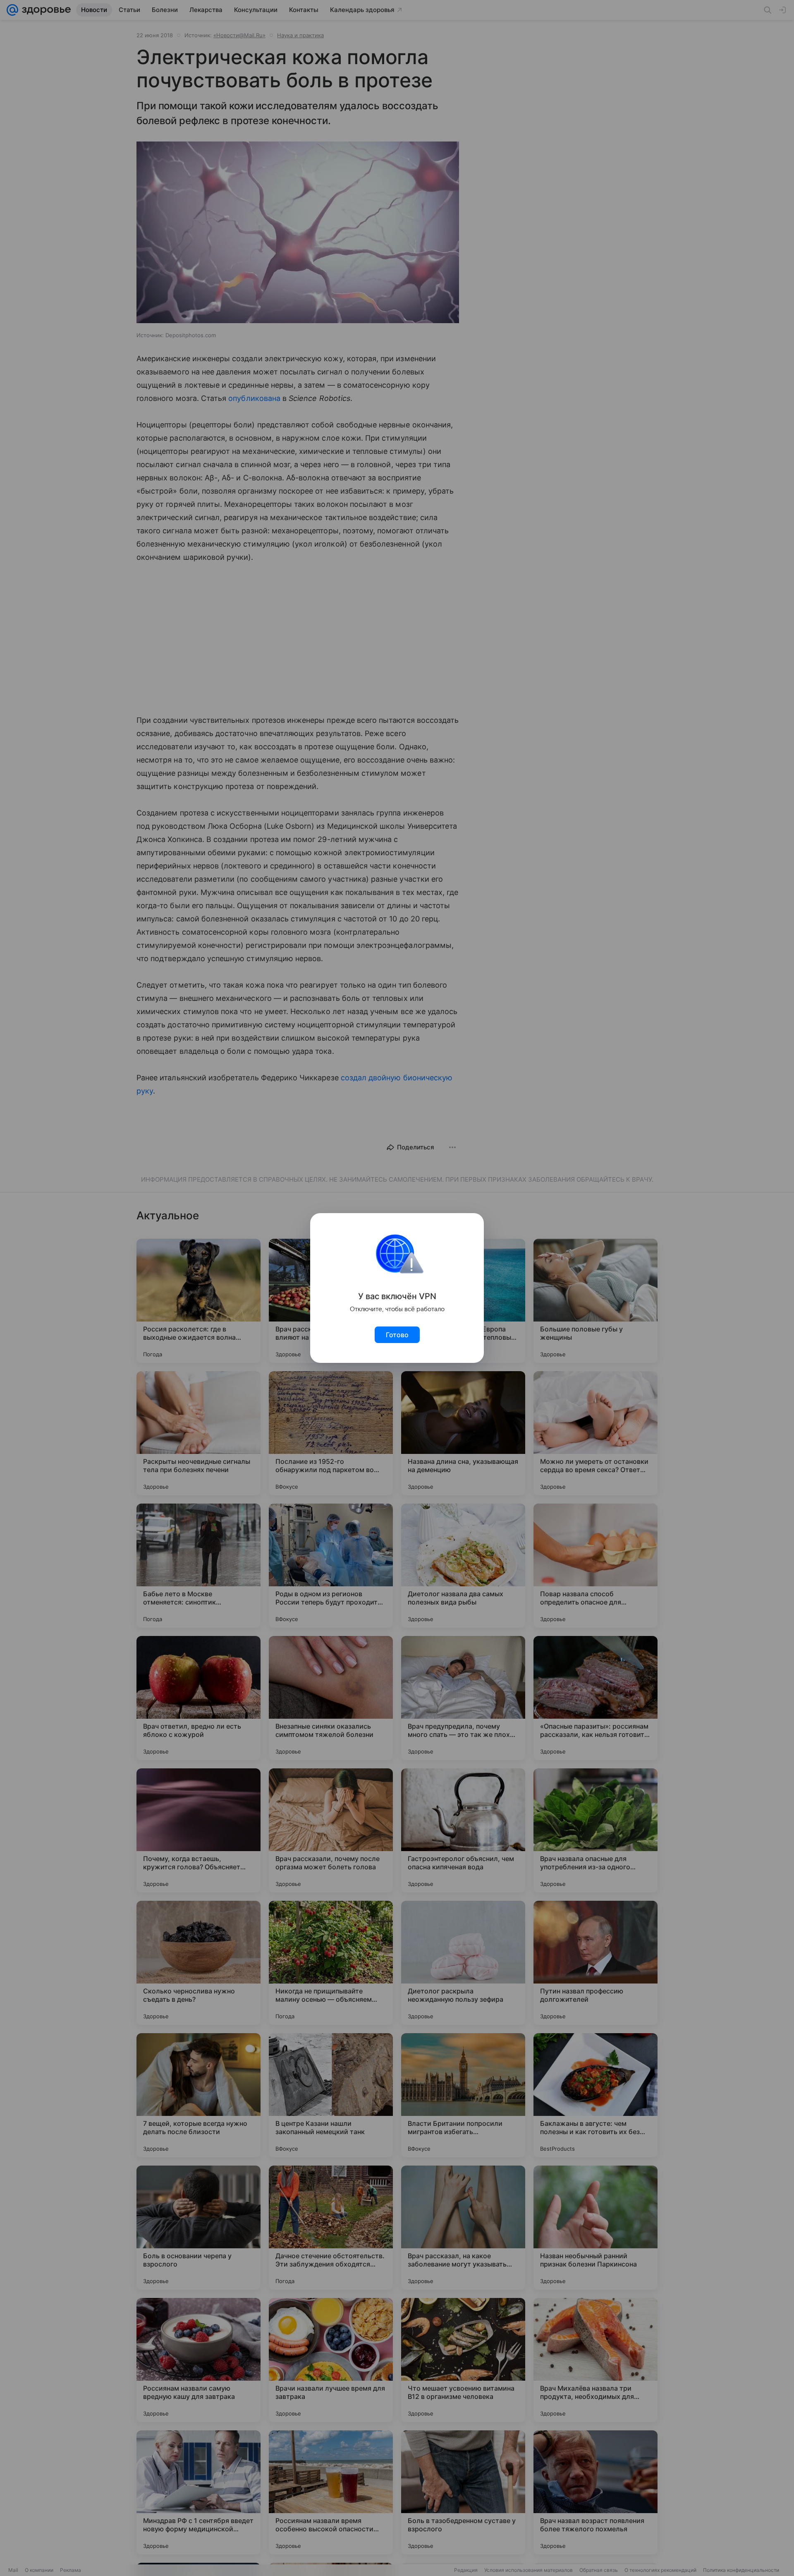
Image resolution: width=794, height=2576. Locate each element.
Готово (397, 1335)
